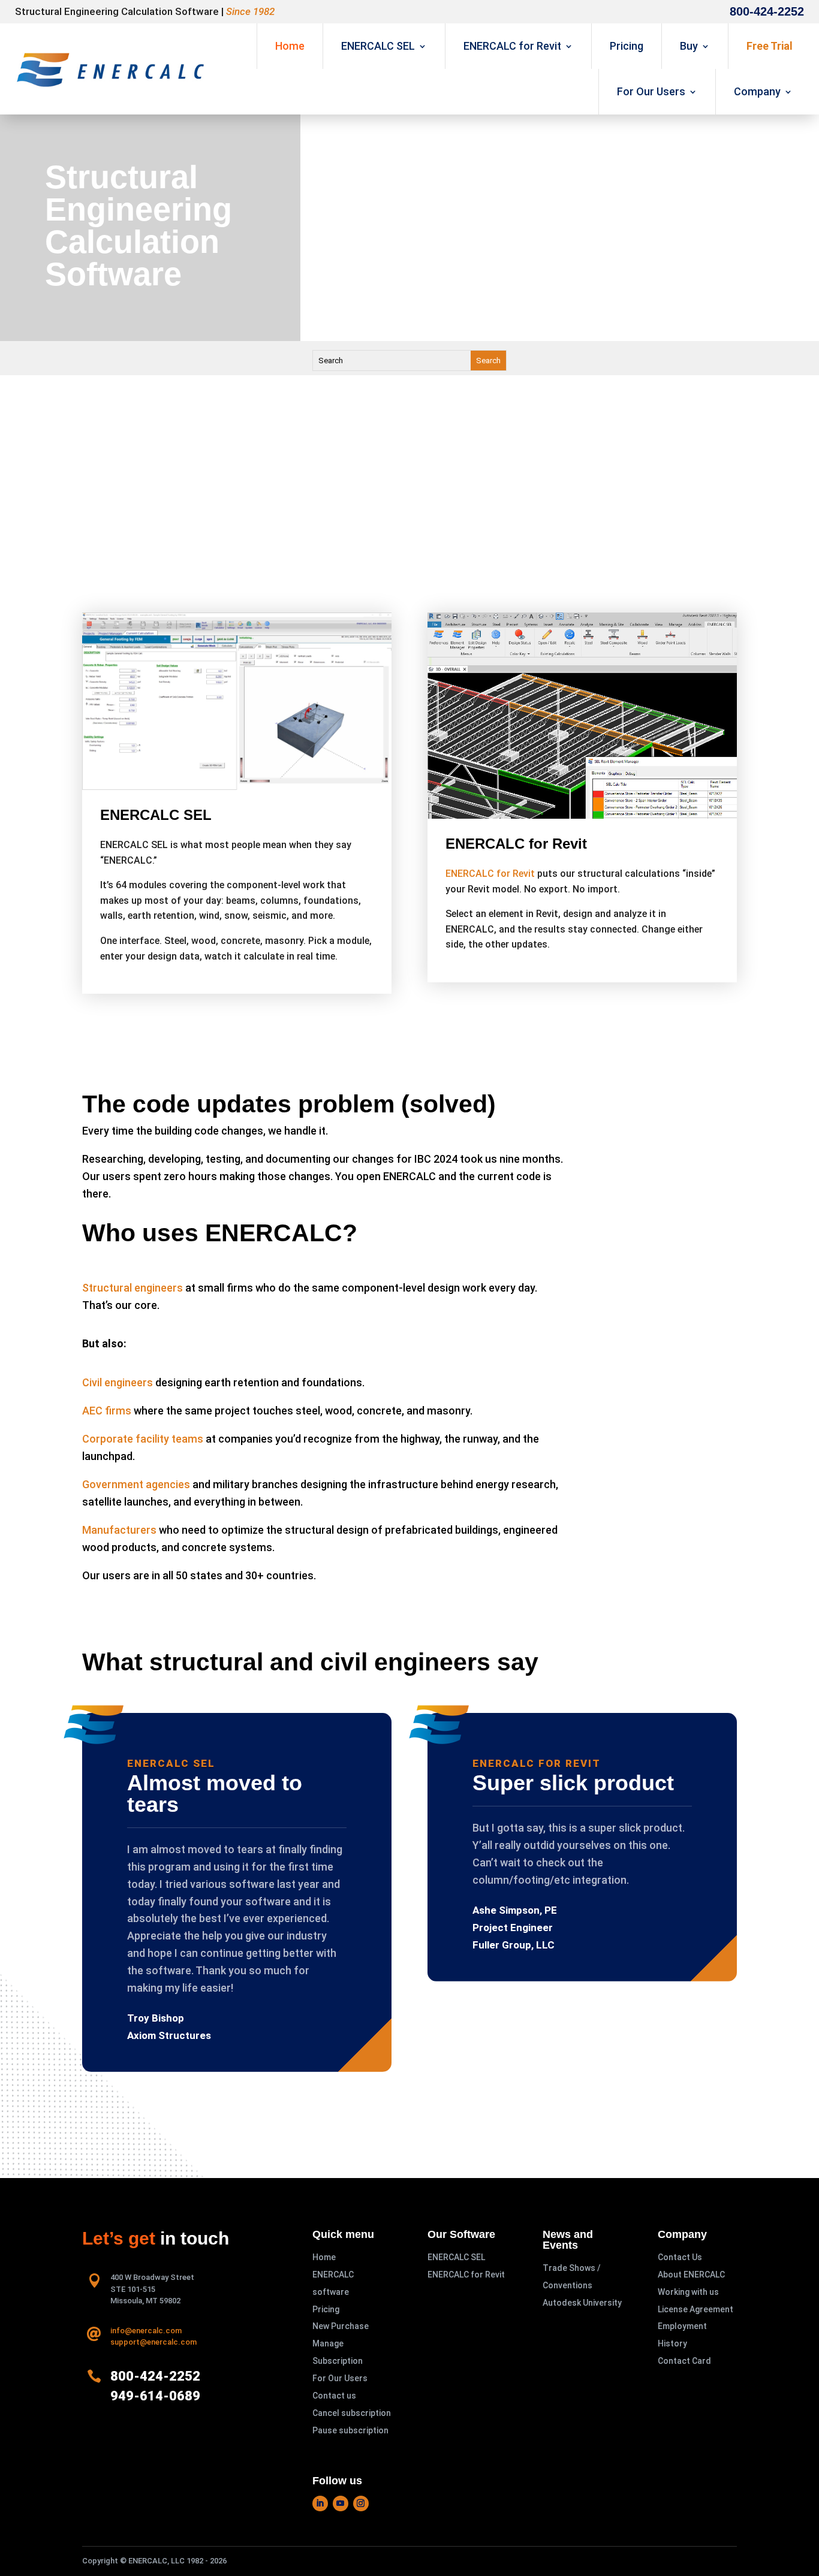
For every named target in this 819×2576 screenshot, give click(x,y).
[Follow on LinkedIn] (320, 2503)
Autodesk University (582, 2303)
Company (757, 91)
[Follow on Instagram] (361, 2503)
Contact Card (684, 2361)
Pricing (627, 46)
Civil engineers (118, 1382)
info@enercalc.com (146, 2331)
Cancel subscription (352, 2413)
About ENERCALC (691, 2275)
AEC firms (107, 1411)
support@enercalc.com (153, 2342)
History (672, 2343)
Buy (689, 46)
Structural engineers (133, 1288)
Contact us (334, 2396)
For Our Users (651, 91)
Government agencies (136, 1484)
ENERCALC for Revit (512, 46)
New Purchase (341, 2326)
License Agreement (695, 2309)
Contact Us (680, 2257)
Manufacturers (119, 1530)
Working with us (688, 2292)
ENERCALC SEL (378, 46)
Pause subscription (350, 2430)
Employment (682, 2326)
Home (290, 46)
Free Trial (770, 46)
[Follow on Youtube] (341, 2503)
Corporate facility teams (143, 1439)
